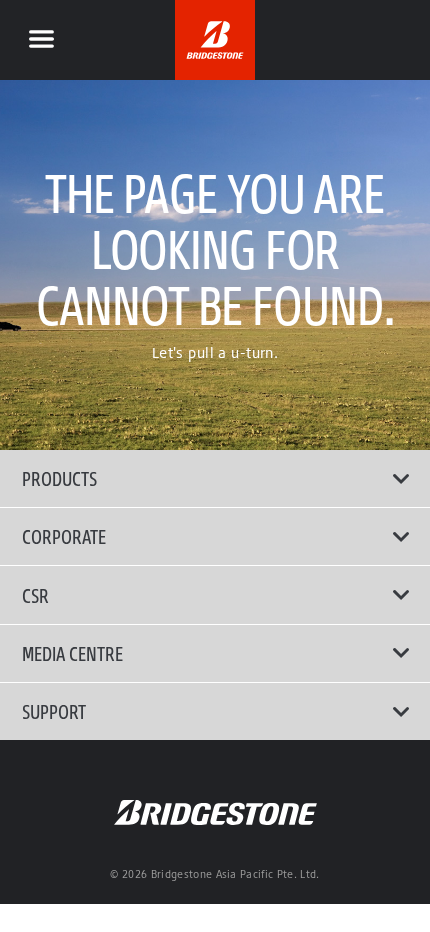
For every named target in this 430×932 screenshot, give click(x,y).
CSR (35, 595)
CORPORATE (64, 536)
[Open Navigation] (41, 40)
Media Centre (72, 653)
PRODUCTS (59, 478)
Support (54, 711)
